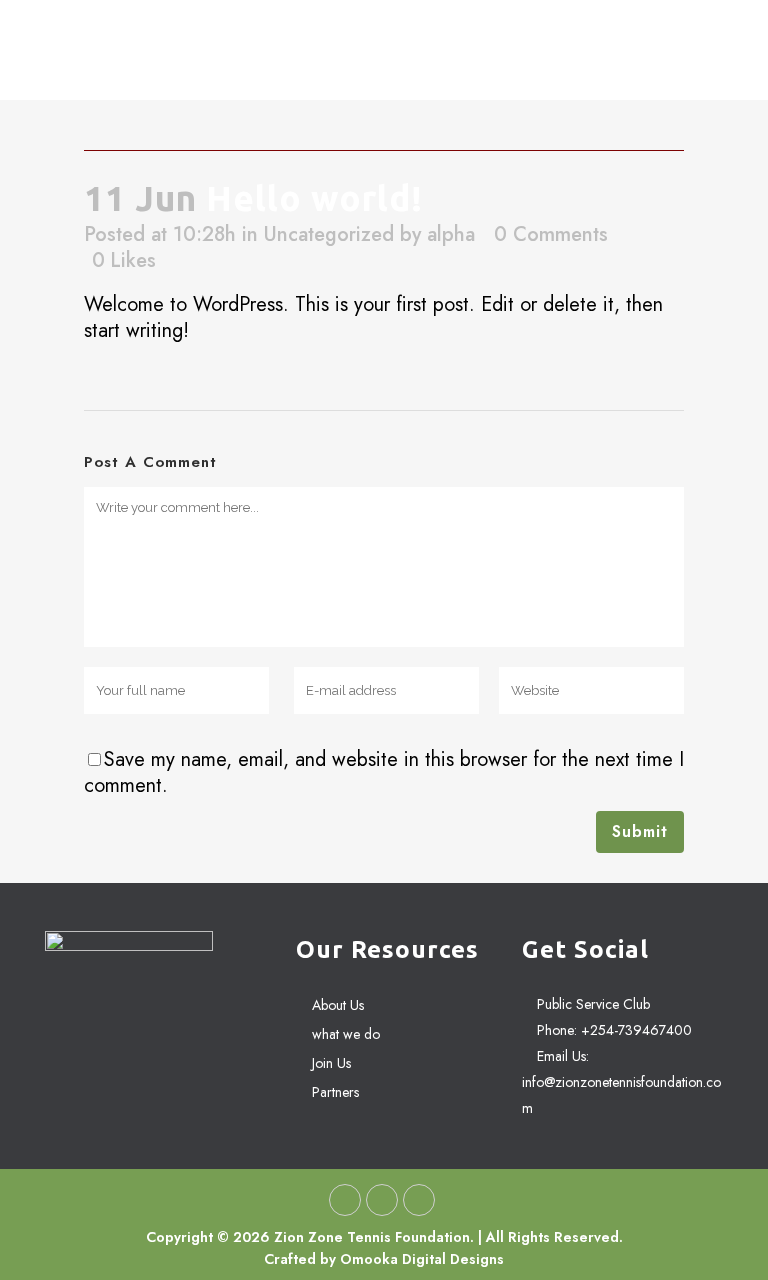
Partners (335, 1092)
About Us (338, 1005)
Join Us (331, 1063)
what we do (346, 1034)
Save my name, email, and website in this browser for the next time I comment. (384, 772)
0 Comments (551, 234)
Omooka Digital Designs (422, 1259)
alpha (451, 234)
